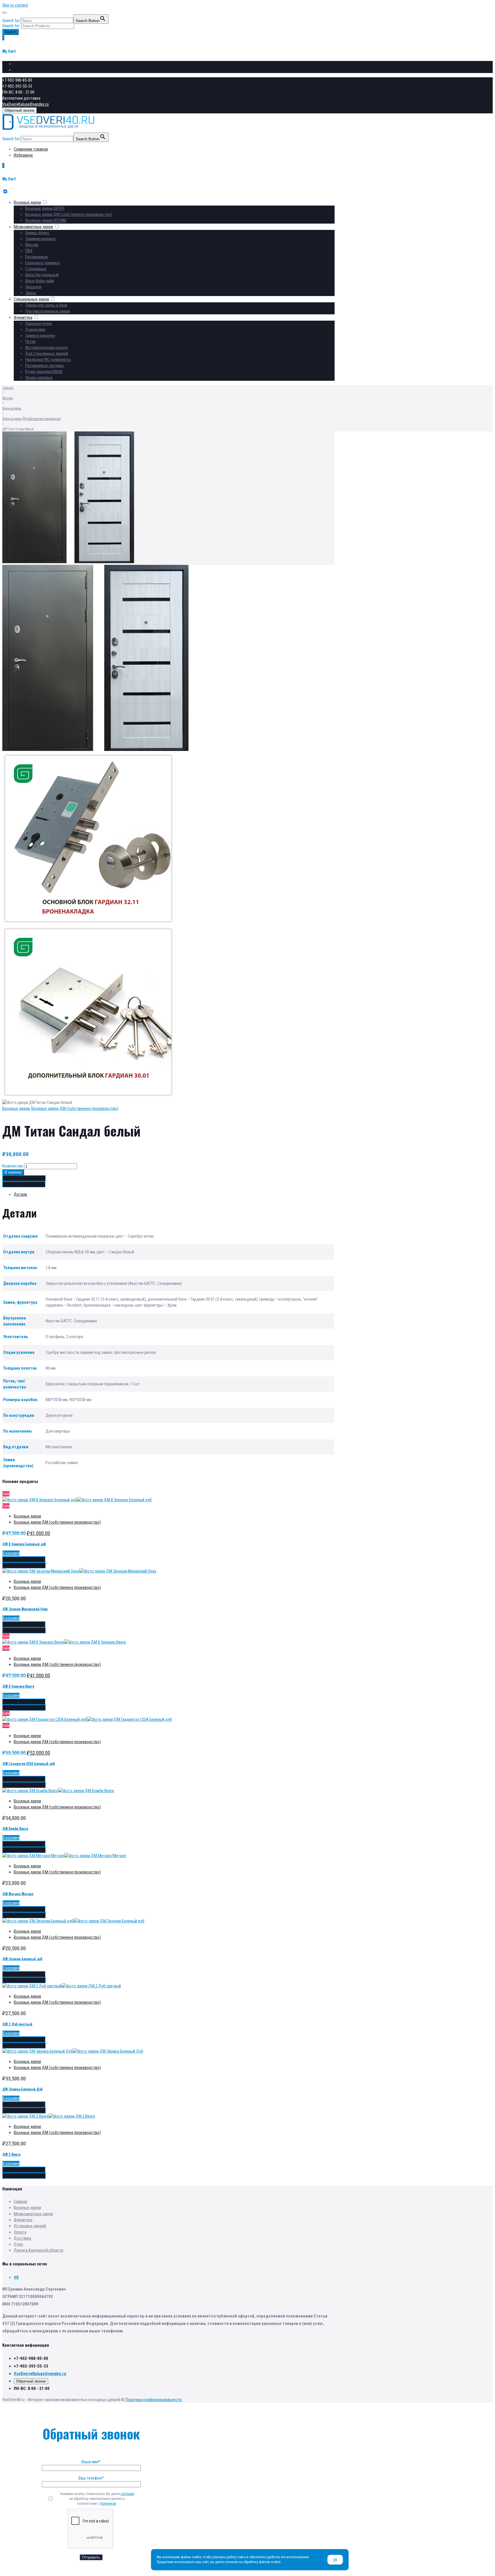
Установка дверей (30, 2226)
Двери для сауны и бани (46, 305)
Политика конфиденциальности (154, 2400)
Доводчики (35, 330)
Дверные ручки (39, 324)
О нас (18, 2244)
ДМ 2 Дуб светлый (17, 2024)
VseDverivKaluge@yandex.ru (25, 104)
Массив (32, 245)
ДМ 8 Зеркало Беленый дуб (24, 1544)
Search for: (11, 26)
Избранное (23, 70)
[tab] (174, 1195)
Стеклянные (36, 269)
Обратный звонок (19, 110)
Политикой (108, 2504)
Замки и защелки (40, 336)
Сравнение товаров (31, 64)
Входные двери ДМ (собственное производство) (69, 214)
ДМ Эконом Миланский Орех (25, 1609)
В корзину (13, 1172)
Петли (30, 342)
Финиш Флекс (37, 233)
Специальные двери (31, 299)
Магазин (8, 398)
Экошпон (33, 287)
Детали (20, 1194)
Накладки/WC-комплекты (48, 360)
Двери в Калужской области (39, 2250)
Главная (8, 387)
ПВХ (29, 251)
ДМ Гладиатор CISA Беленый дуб (29, 1763)
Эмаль (31, 293)
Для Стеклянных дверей (47, 354)
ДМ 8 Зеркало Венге (18, 1686)
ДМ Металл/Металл (18, 1894)
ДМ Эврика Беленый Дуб (22, 2089)
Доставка (22, 2238)
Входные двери (27, 202)
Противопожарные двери (48, 311)
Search (10, 32)
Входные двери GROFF (45, 208)
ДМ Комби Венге (15, 1828)
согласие (127, 2494)
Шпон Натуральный (42, 275)
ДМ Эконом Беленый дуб (22, 1959)
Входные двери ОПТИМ (46, 220)
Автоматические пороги (46, 348)
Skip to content (15, 5)
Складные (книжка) (43, 263)
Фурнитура (23, 317)
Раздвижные (37, 257)
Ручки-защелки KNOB (44, 372)
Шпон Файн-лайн (40, 281)
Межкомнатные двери (33, 227)
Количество (13, 1166)
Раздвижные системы (45, 366)
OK (335, 2560)
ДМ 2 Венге (11, 2154)
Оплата (20, 2232)
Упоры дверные (39, 378)
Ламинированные (40, 239)
